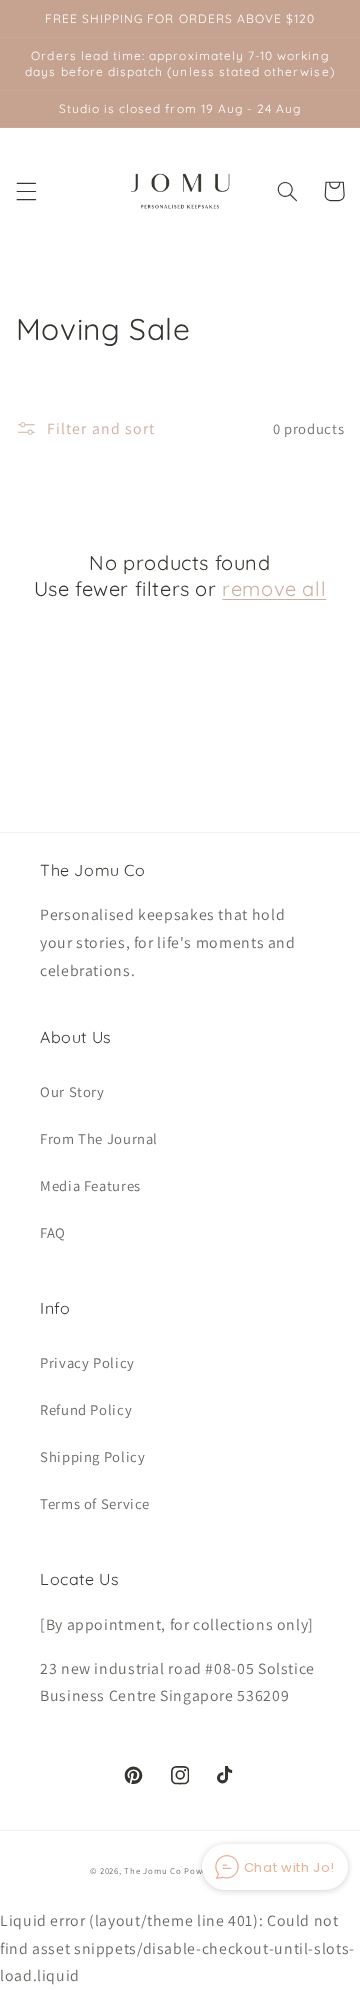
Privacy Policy (87, 1362)
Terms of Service (95, 1503)
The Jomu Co (152, 1871)
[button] (26, 191)
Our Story (72, 1091)
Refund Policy (86, 1409)
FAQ (53, 1232)
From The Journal (99, 1138)
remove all (274, 588)
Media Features (90, 1185)
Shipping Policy (92, 1456)
